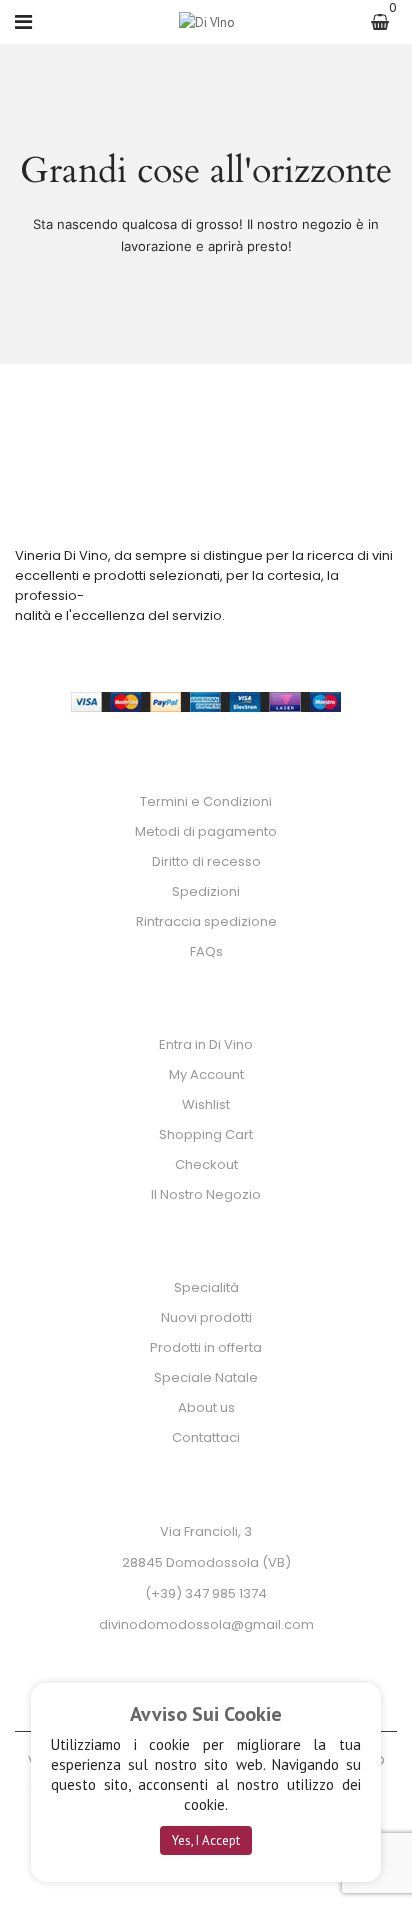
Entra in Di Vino (206, 1044)
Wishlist (206, 1104)
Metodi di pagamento (206, 831)
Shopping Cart (206, 1134)
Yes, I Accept (206, 1840)
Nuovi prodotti (206, 1317)
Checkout (206, 1164)
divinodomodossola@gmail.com (206, 1624)
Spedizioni (206, 891)
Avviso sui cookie (206, 1714)
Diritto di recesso (206, 861)
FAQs (206, 951)
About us (206, 1407)
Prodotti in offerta (206, 1347)
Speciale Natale (206, 1377)
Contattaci (206, 1437)
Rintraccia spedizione (206, 921)
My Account (206, 1074)
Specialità (206, 1287)
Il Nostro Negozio (206, 1194)
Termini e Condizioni (206, 801)
